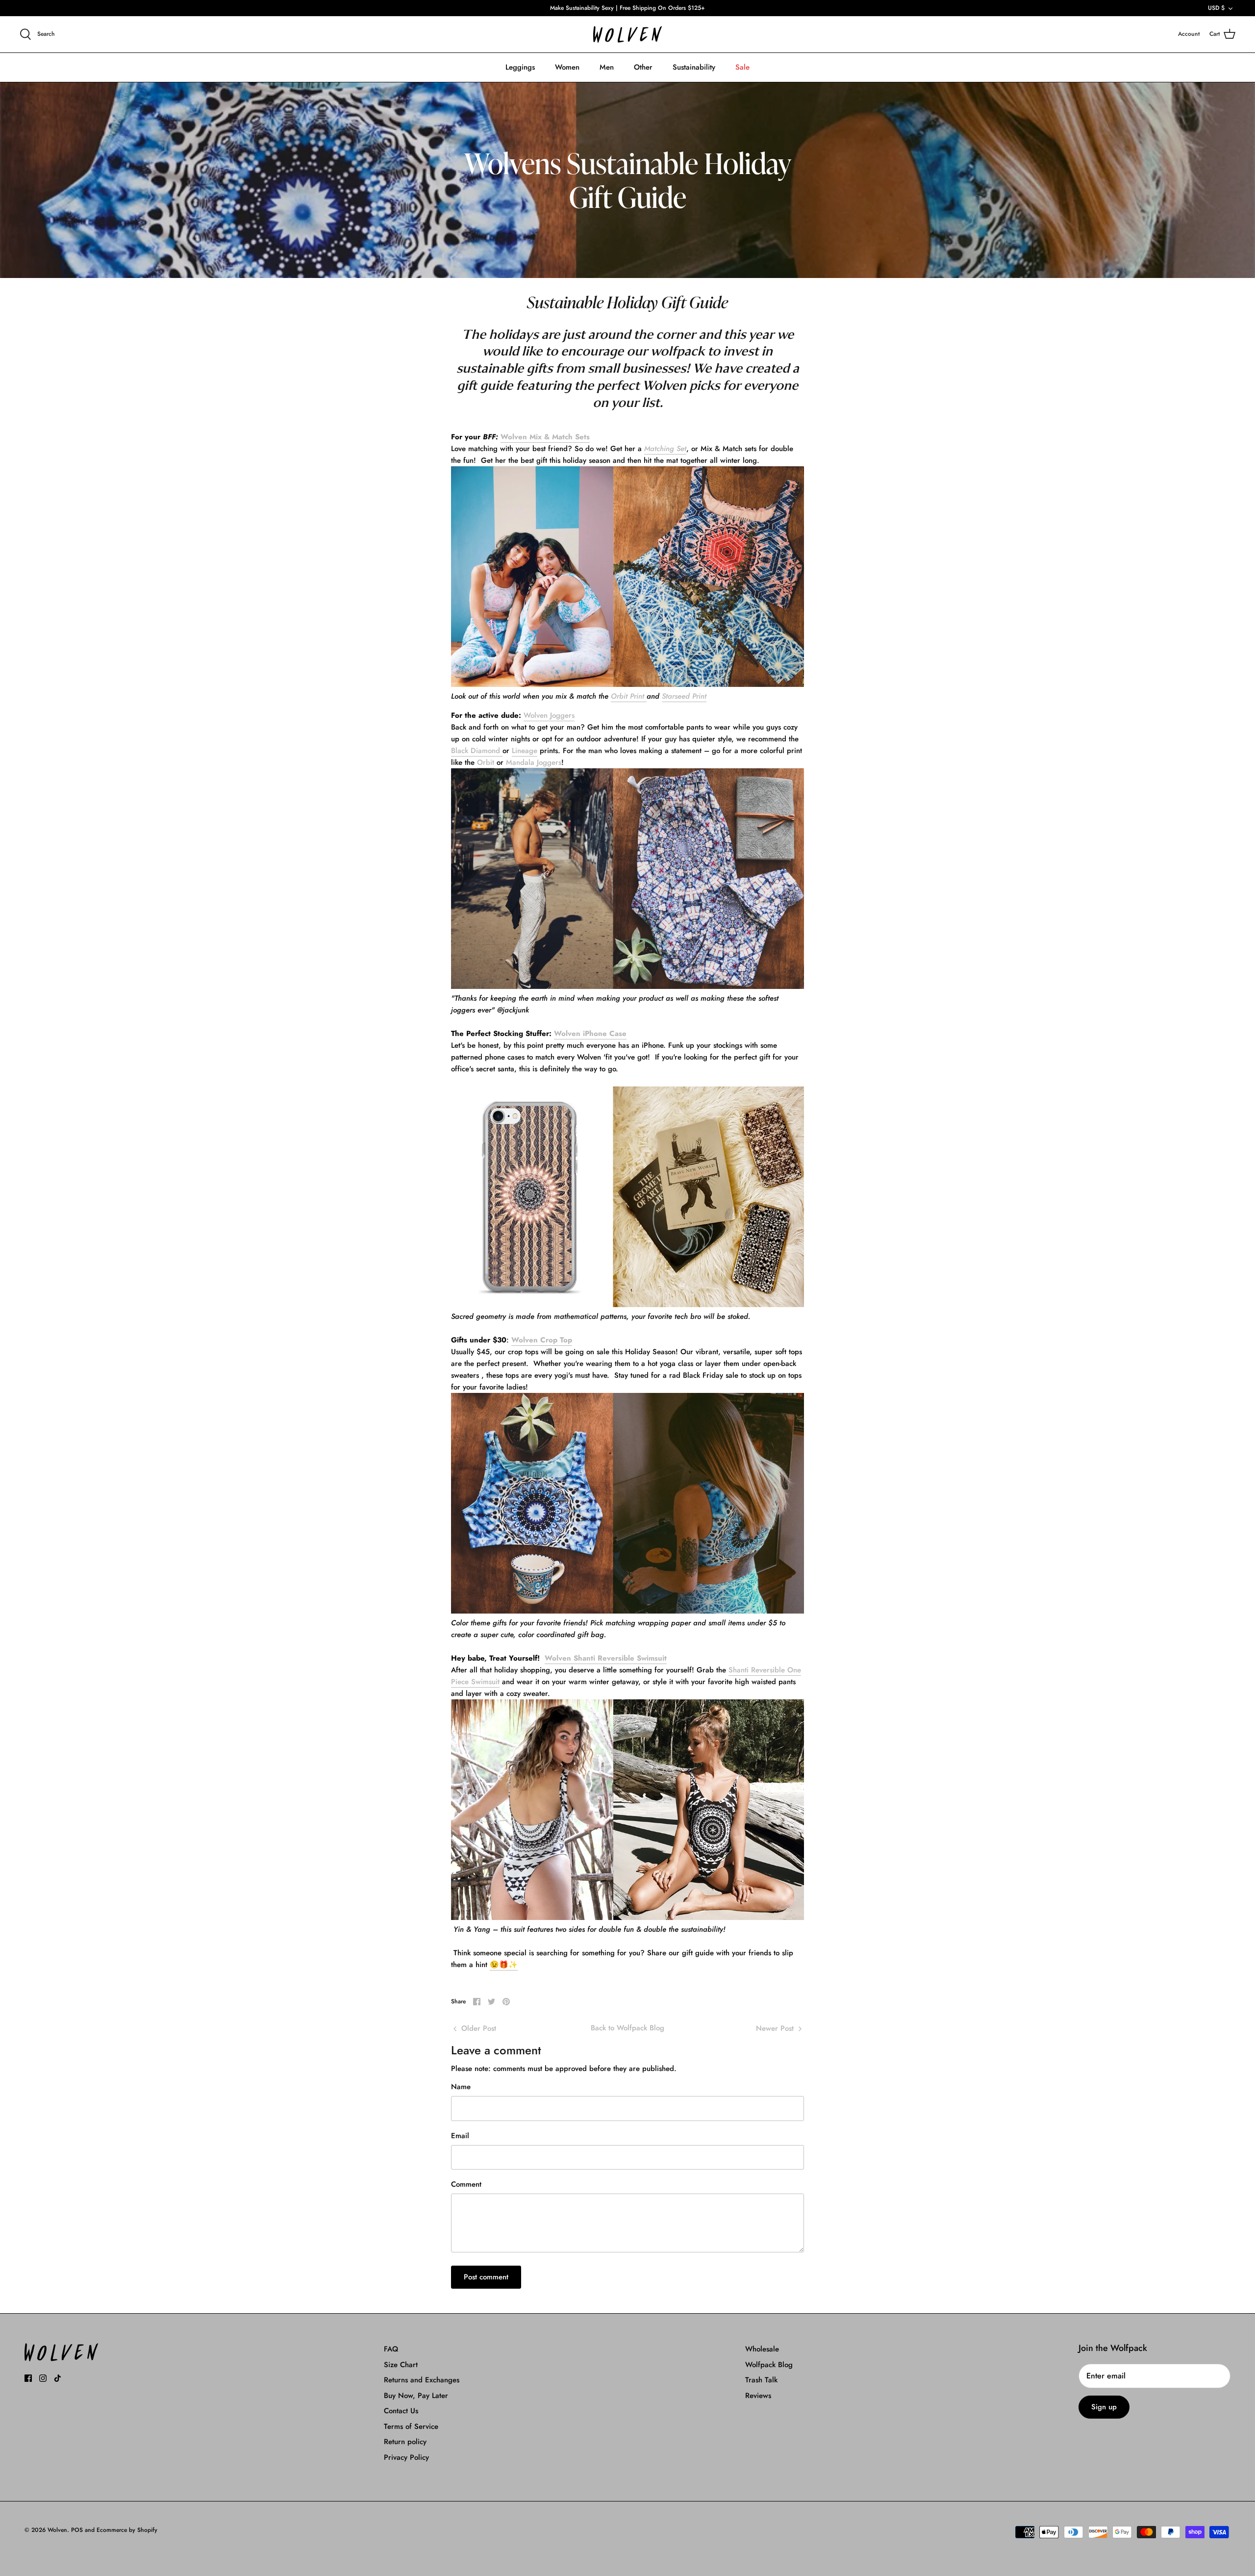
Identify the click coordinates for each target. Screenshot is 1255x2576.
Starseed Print (684, 696)
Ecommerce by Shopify (127, 2530)
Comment (466, 2185)
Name (461, 2087)
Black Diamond (477, 751)
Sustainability (694, 67)
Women (567, 67)
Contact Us (401, 2411)
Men (607, 67)
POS (77, 2530)
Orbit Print (629, 696)
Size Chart (401, 2365)
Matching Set (665, 449)
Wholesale (762, 2349)
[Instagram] (43, 2378)
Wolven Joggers (549, 715)
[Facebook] (28, 2378)
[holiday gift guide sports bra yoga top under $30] (627, 1611)
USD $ (1216, 8)
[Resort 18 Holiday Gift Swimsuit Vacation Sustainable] (627, 1918)
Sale (742, 67)
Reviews (758, 2396)
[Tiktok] (58, 2378)
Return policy (405, 2442)
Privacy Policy (406, 2457)
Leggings (520, 67)
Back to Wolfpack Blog (627, 2028)
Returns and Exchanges (422, 2380)
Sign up (1104, 2407)
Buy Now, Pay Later (416, 2396)
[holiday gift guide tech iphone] (627, 1305)
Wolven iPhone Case (590, 1034)
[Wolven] (627, 35)
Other (643, 67)
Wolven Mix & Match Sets (545, 437)
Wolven (57, 2530)
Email (460, 2136)
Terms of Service (411, 2426)
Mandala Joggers (534, 762)
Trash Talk (761, 2380)
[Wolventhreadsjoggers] (627, 986)
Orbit (486, 762)
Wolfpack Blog (769, 2365)
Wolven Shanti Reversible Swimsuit (606, 1658)
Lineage (525, 751)
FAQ (391, 2349)
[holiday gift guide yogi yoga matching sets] (627, 684)
